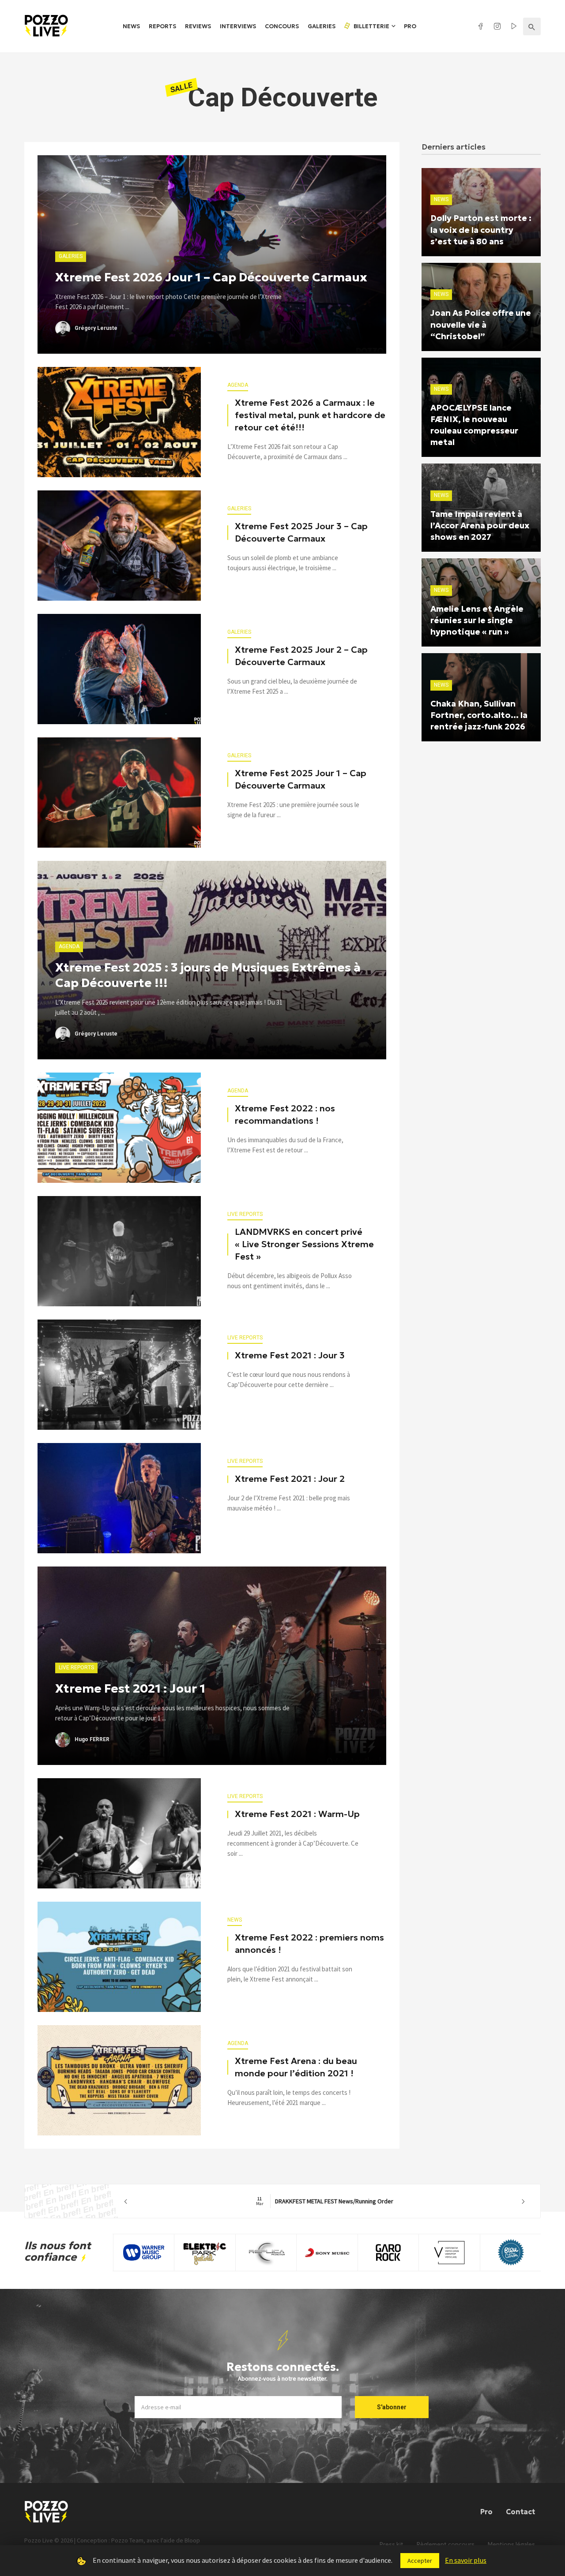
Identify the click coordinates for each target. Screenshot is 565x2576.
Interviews (238, 26)
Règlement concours (446, 2544)
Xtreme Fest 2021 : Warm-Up (297, 1814)
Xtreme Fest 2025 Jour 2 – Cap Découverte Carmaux (301, 656)
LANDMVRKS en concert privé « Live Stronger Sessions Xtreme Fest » (304, 1244)
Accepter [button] (420, 2561)
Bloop (192, 2540)
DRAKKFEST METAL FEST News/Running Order (325, 2201)
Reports (162, 26)
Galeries (322, 26)
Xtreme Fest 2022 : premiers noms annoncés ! (309, 1944)
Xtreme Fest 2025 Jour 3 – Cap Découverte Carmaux (301, 532)
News (131, 26)
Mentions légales (511, 2544)
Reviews (198, 26)
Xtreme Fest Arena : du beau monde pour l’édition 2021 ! (296, 2067)
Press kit (392, 2544)
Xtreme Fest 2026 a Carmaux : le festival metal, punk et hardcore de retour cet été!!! (310, 415)
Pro (410, 26)
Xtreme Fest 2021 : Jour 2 (290, 1479)
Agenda (238, 385)
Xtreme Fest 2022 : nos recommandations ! (285, 1114)
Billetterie (371, 26)
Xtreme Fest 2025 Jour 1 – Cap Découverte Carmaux (301, 779)
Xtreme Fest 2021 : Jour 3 (290, 1355)
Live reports (245, 1214)
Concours (282, 26)
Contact (520, 2512)
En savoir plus (466, 2560)
